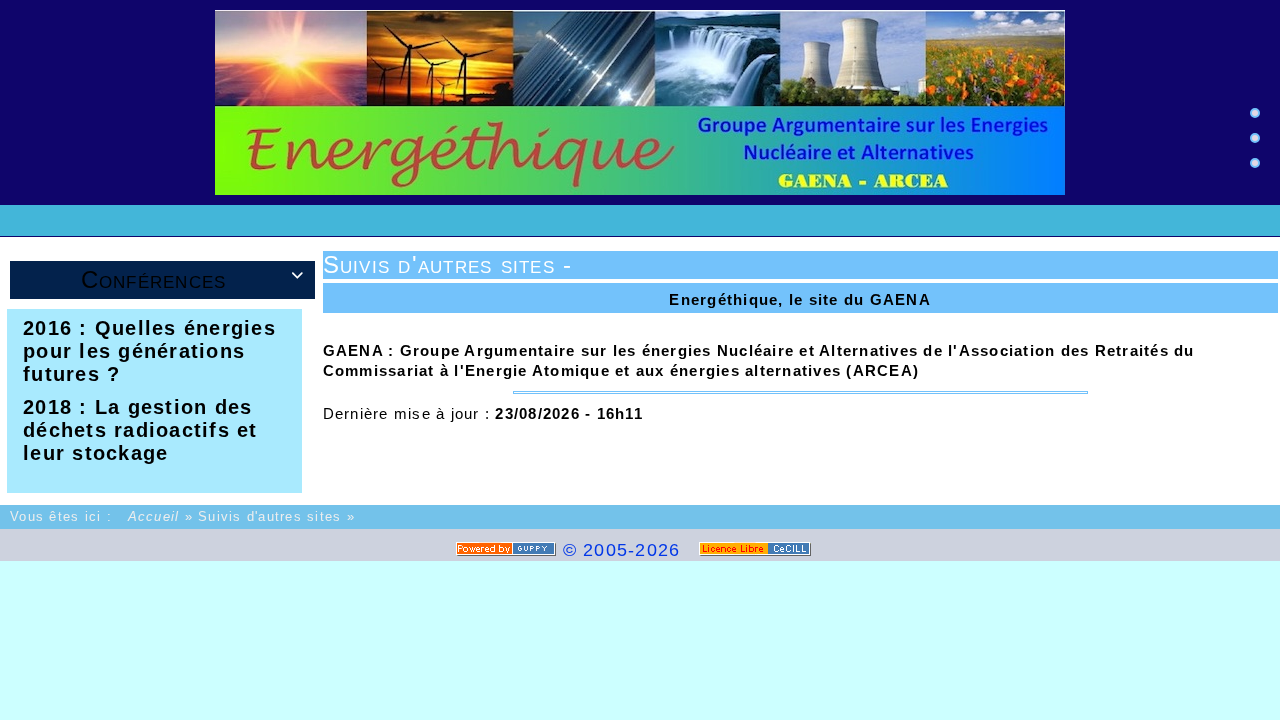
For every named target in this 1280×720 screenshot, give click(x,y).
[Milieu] (1255, 138)
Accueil (153, 517)
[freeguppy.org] (509, 550)
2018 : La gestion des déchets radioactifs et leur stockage (140, 430)
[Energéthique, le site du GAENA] (640, 102)
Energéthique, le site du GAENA (800, 299)
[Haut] (1255, 113)
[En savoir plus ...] (758, 550)
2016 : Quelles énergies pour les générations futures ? (149, 351)
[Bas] (1255, 163)
